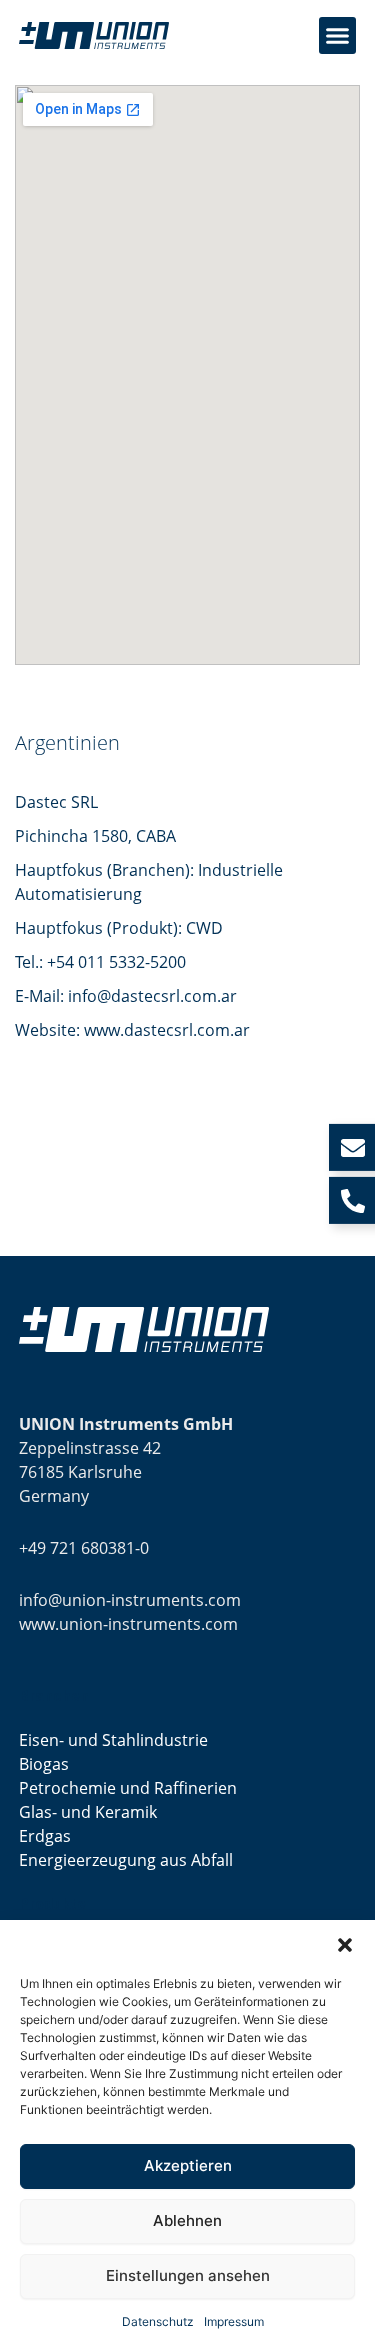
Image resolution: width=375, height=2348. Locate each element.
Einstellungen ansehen (188, 2275)
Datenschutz (158, 2321)
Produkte (52, 1904)
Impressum (234, 2321)
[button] (345, 1945)
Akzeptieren (188, 2165)
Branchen (54, 1696)
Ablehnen (187, 2220)
